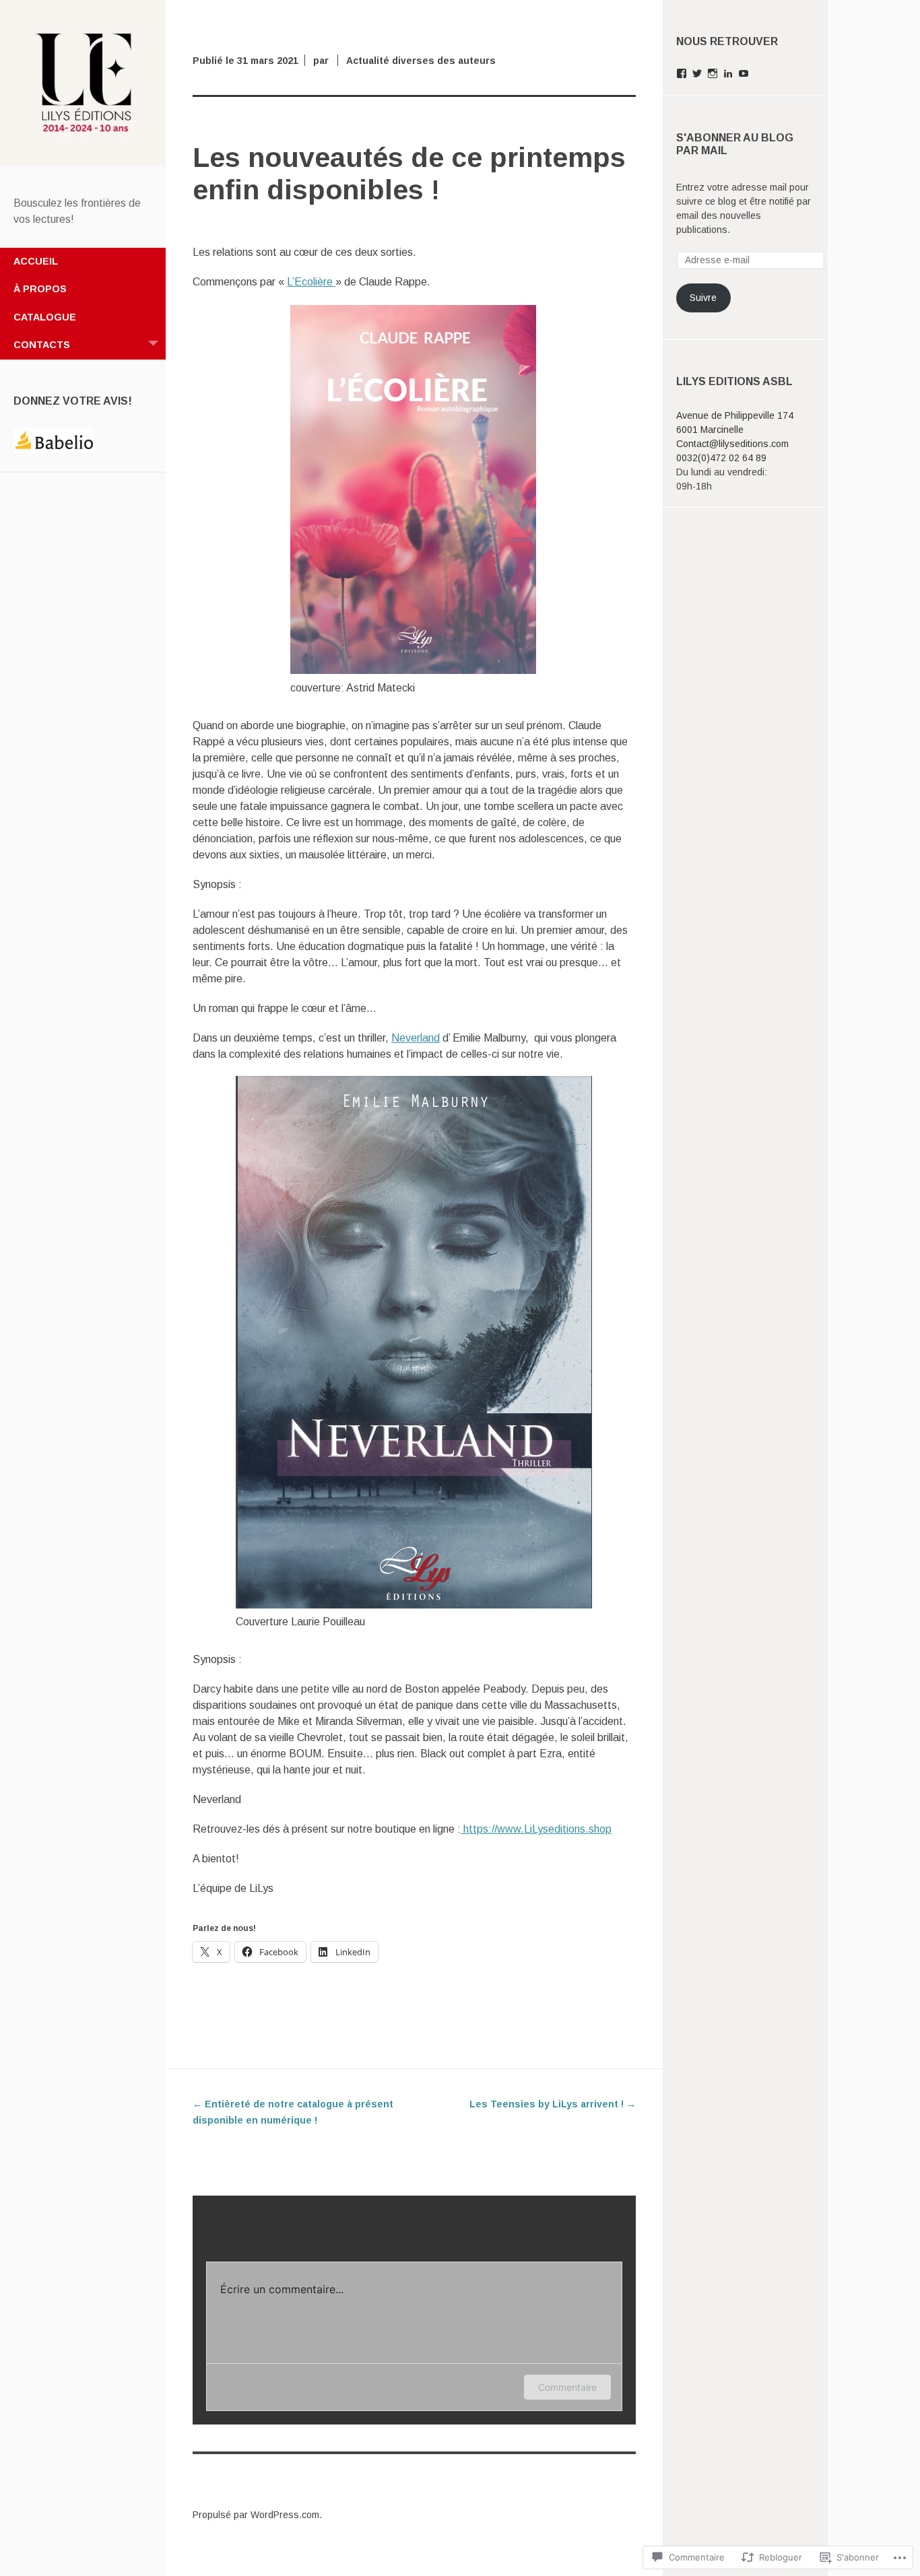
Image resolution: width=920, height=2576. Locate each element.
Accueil (36, 261)
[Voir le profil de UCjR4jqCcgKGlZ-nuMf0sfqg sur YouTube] (744, 73)
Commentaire (567, 2387)
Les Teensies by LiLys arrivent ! (553, 2104)
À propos (40, 289)
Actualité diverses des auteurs (421, 61)
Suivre (703, 298)
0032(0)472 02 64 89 (721, 458)
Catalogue (45, 317)
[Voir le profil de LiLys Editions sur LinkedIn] (728, 73)
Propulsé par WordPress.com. (257, 2515)
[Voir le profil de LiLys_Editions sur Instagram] (713, 73)
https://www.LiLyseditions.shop (536, 1829)
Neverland (416, 1038)
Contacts (42, 345)
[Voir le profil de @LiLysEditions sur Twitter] (697, 73)
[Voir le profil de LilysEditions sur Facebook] (682, 73)
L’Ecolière (311, 282)
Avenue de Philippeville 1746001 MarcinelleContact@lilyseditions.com (735, 430)
